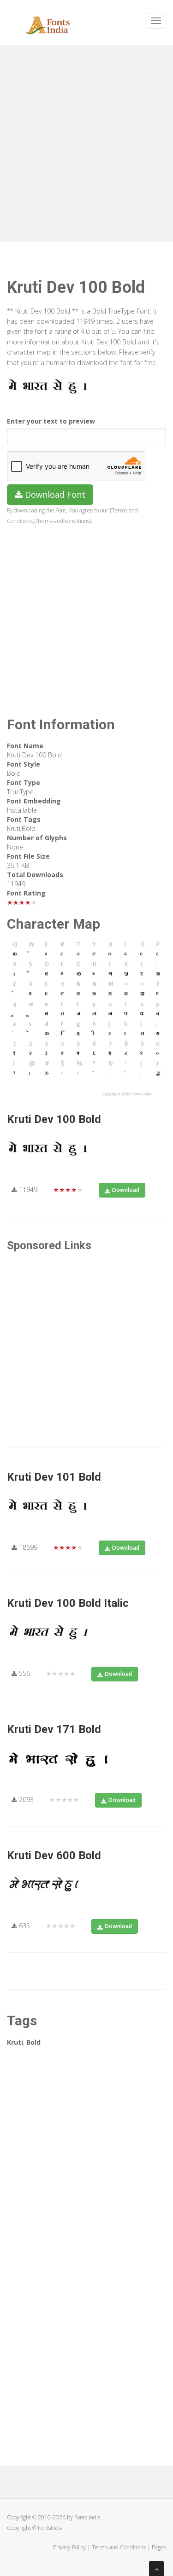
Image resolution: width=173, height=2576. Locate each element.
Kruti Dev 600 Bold (54, 1855)
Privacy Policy (69, 2547)
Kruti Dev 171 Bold (54, 1729)
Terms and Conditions (119, 2547)
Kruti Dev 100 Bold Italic (68, 1603)
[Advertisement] (86, 142)
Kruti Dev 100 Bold (54, 1119)
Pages (159, 2547)
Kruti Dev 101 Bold (54, 1477)
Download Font (54, 494)
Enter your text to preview (51, 421)
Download (126, 1190)
